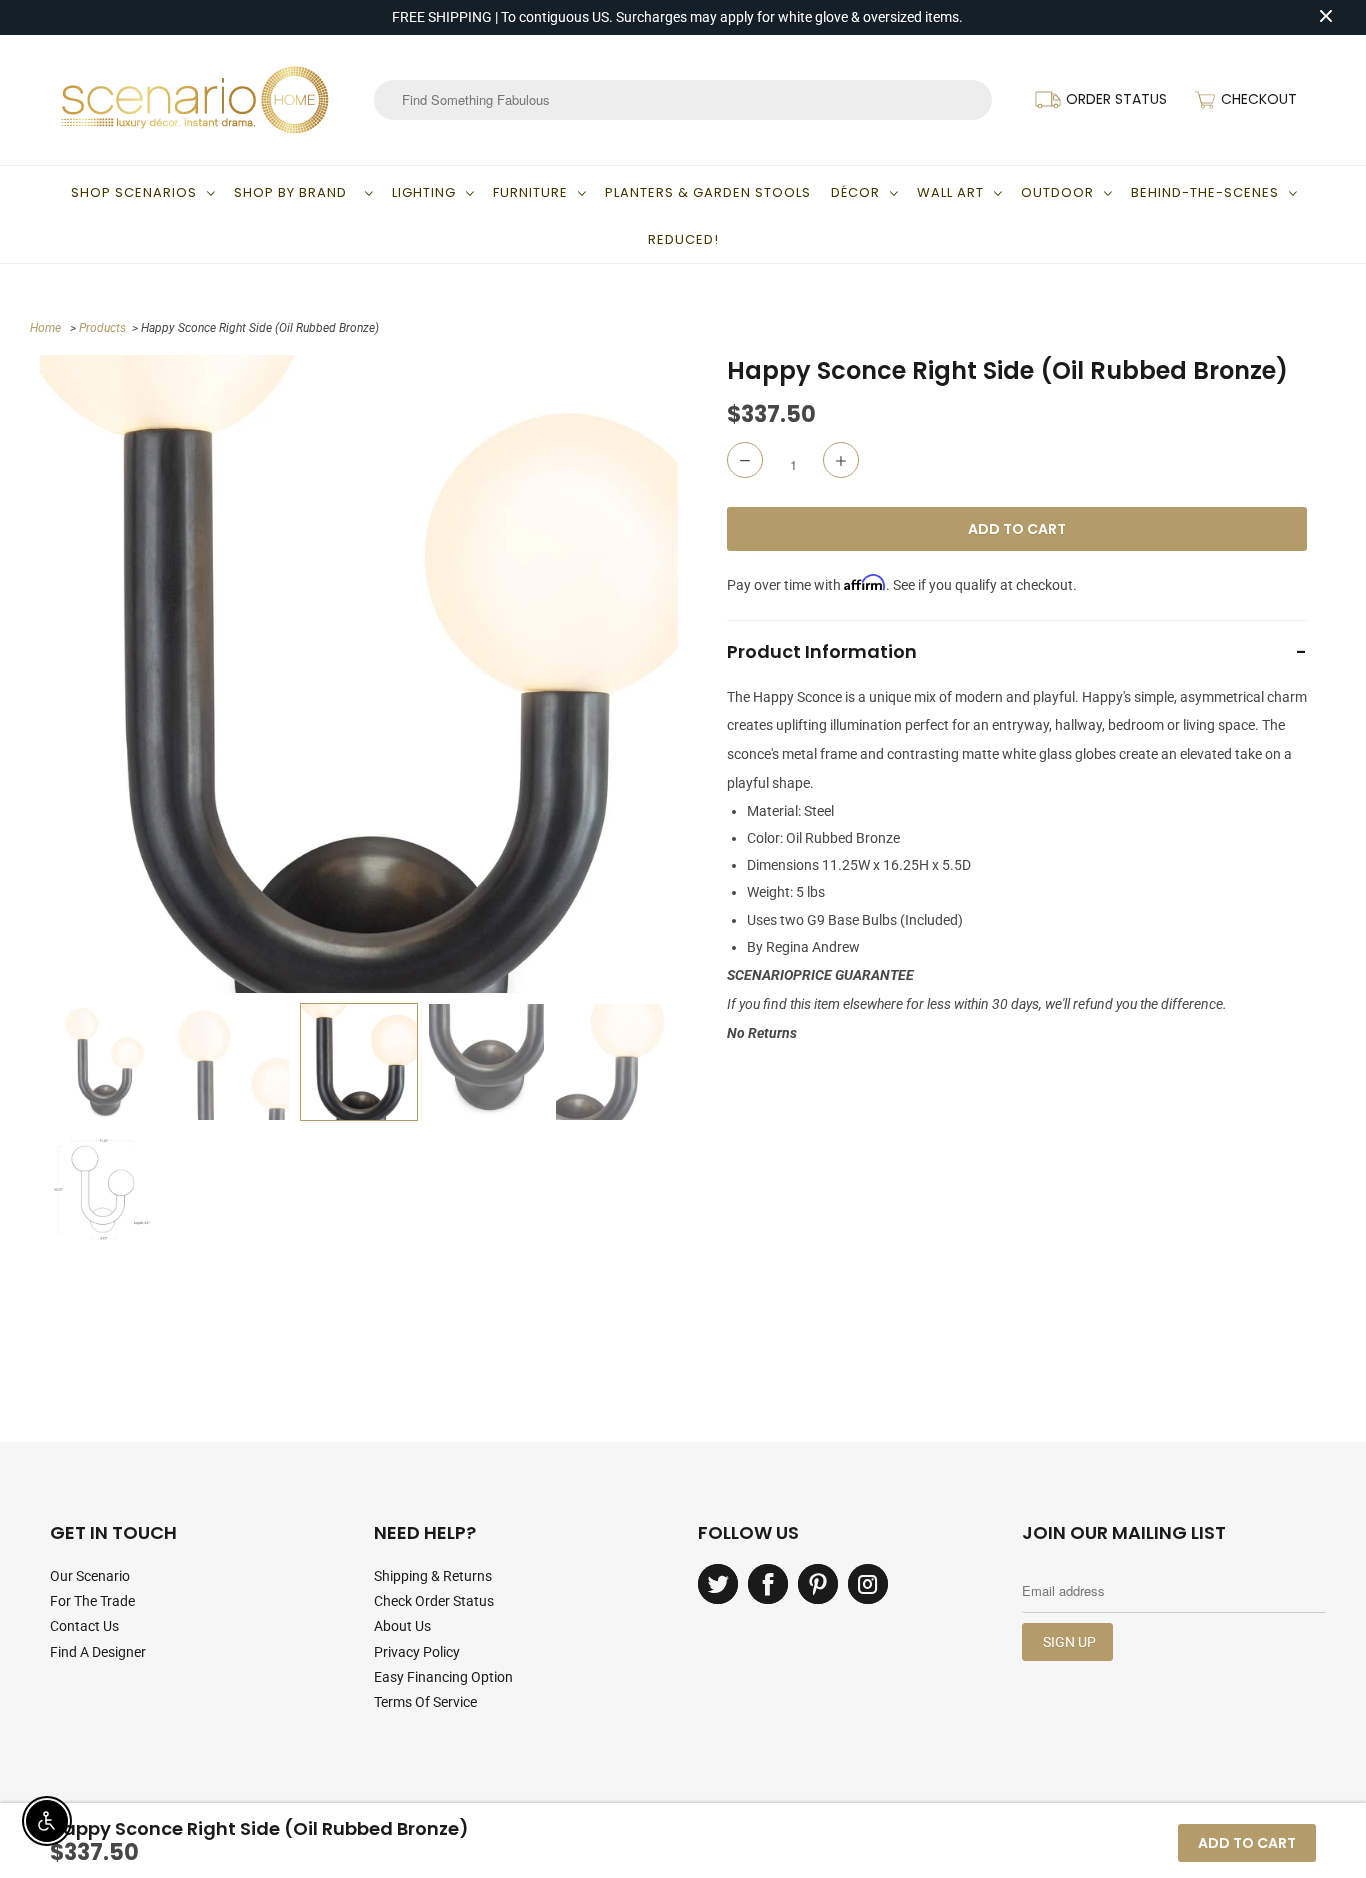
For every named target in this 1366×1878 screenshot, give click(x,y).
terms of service (425, 1702)
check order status (434, 1601)
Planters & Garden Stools (708, 192)
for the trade (92, 1601)
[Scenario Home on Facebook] (768, 1584)
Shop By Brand (294, 192)
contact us (84, 1626)
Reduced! (683, 239)
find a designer (98, 1652)
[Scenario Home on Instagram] (868, 1584)
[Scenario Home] (195, 100)
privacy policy (417, 1652)
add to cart (1247, 1843)
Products (102, 328)
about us (402, 1626)
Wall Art (950, 192)
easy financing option (443, 1677)
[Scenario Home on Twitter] (718, 1584)
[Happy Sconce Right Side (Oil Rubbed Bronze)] (359, 674)
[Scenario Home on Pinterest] (818, 1584)
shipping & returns (433, 1576)
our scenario (90, 1576)
